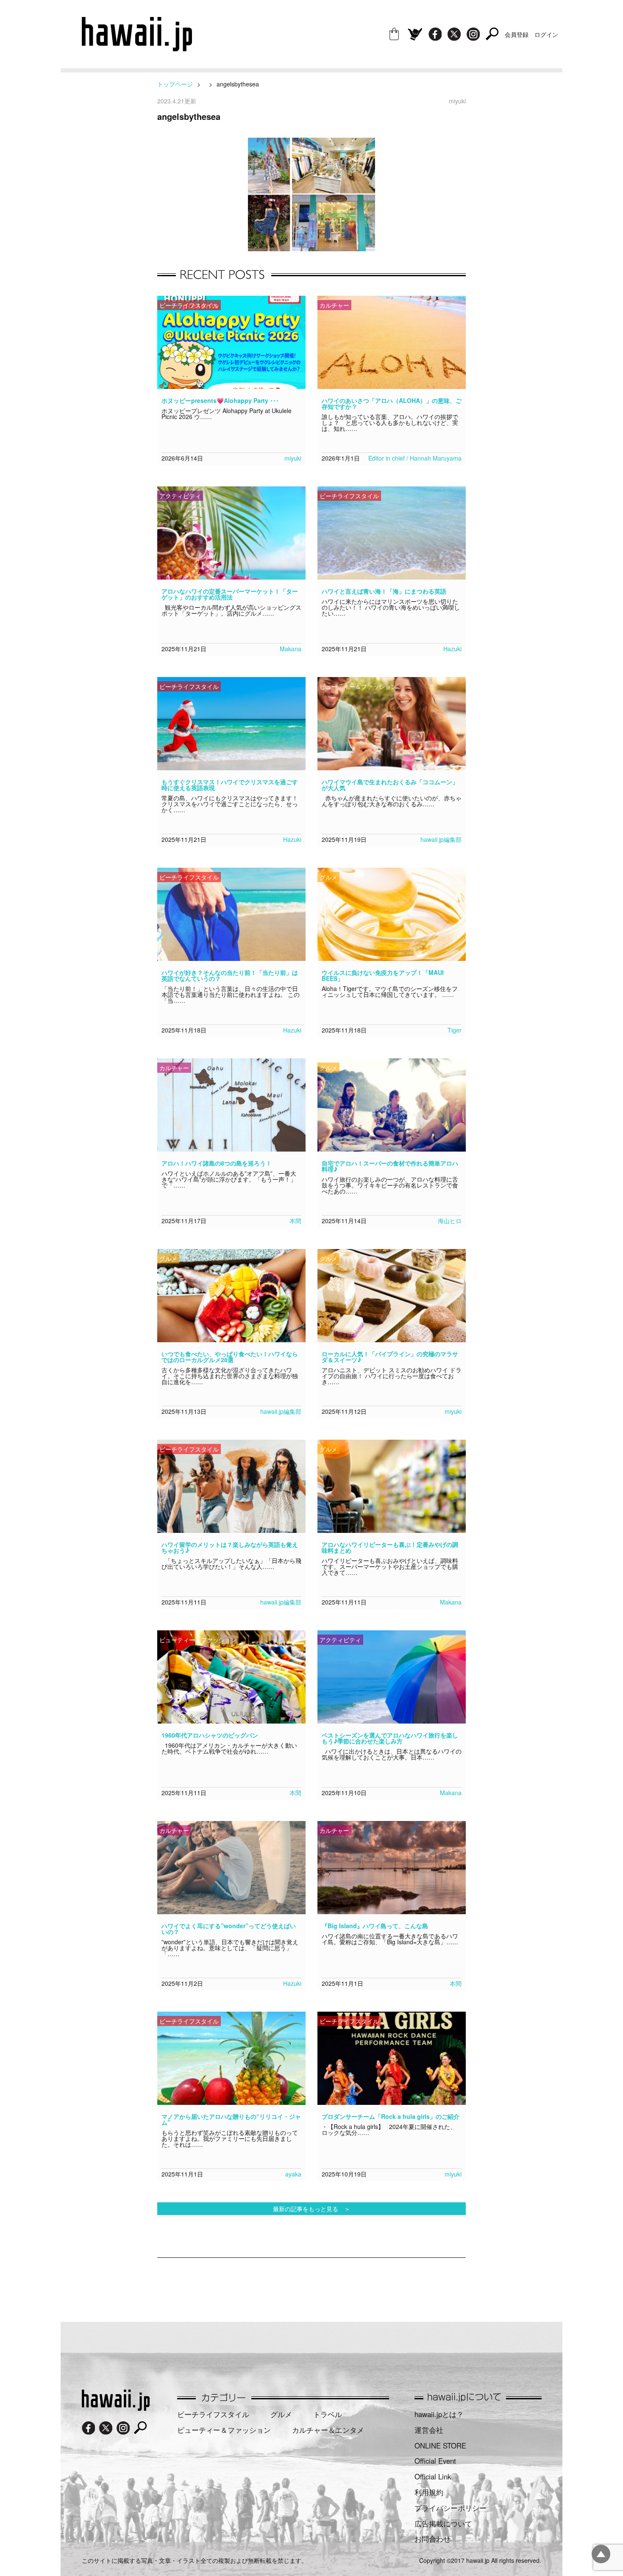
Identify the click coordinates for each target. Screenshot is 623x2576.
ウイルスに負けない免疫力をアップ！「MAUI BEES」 (383, 975)
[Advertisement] (311, 2285)
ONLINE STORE (440, 2446)
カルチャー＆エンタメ (328, 2430)
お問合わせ (432, 2539)
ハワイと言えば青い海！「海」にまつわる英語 (384, 591)
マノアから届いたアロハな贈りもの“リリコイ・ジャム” (231, 2119)
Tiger (455, 1030)
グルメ (281, 2414)
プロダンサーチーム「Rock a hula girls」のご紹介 (391, 2116)
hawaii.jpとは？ (439, 2414)
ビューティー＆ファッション (224, 2430)
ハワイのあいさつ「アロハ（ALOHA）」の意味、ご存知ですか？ (392, 403)
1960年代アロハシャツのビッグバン (210, 1735)
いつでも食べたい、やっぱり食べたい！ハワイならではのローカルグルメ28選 (230, 1357)
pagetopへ (601, 2554)
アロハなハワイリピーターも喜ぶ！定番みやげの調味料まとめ (390, 1547)
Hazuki (452, 649)
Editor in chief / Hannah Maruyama (415, 458)
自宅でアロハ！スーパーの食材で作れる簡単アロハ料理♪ (390, 1166)
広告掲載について (443, 2523)
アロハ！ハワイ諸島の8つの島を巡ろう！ (217, 1163)
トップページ (175, 84)
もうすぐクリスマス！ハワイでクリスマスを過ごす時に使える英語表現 (230, 785)
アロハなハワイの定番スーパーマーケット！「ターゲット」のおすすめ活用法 (230, 594)
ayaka (293, 2174)
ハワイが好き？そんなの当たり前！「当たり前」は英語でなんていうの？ (230, 975)
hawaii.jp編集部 (441, 839)
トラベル (328, 2414)
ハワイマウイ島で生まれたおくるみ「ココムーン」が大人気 (390, 785)
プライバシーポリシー (451, 2508)
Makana (291, 649)
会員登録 (517, 34)
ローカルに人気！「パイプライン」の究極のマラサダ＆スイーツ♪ (390, 1357)
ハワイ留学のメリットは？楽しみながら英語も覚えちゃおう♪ (230, 1547)
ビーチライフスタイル (213, 2414)
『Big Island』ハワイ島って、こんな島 (375, 1926)
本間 (295, 1221)
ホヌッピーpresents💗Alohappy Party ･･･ (220, 400)
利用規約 (429, 2492)
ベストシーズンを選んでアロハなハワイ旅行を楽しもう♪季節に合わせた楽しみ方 (390, 1738)
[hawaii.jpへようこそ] (116, 2408)
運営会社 (429, 2430)
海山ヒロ (450, 1221)
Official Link (433, 2476)
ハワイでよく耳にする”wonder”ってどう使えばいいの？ (229, 1929)
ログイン (546, 34)
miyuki (293, 458)
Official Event (435, 2461)
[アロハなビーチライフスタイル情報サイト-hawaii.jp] (137, 48)
